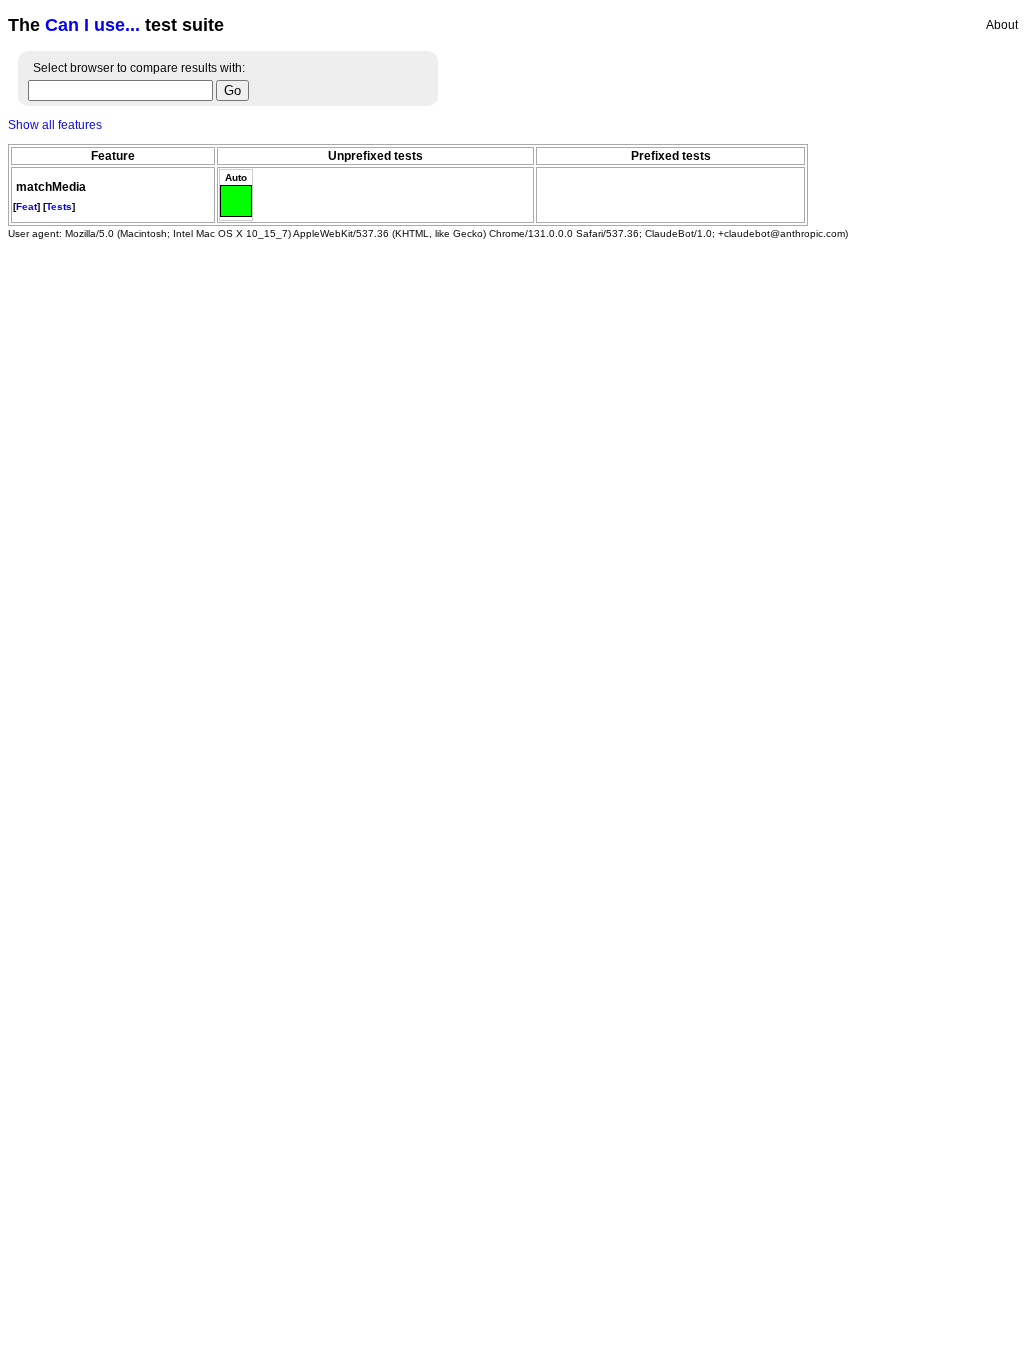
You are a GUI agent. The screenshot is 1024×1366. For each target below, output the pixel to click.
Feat (26, 206)
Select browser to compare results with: (139, 68)
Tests (59, 206)
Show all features (55, 125)
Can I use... (92, 25)
